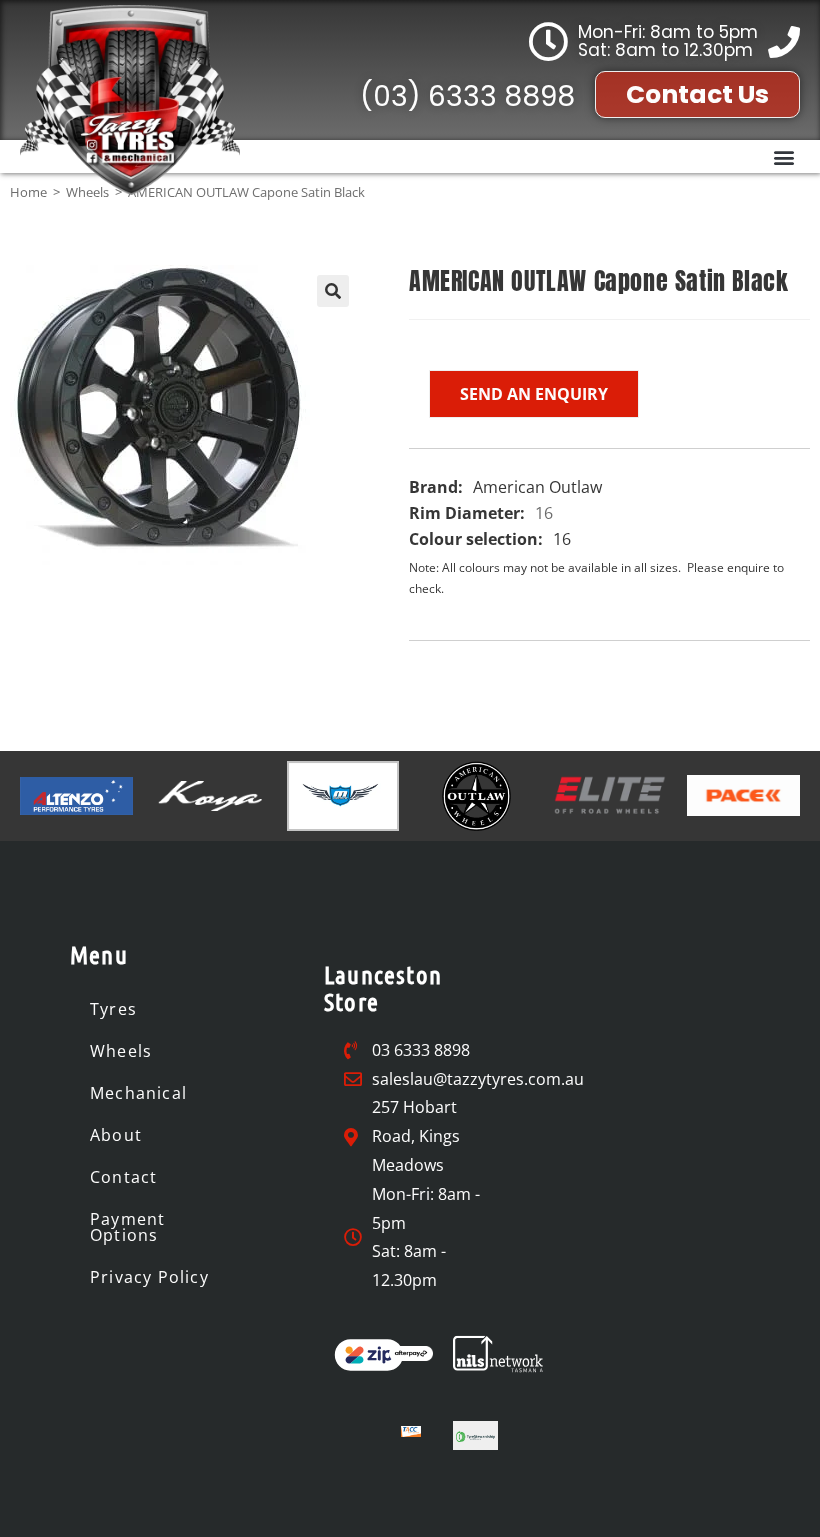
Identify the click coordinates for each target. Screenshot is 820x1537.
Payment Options (127, 1227)
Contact (123, 1177)
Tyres (113, 1009)
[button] (783, 156)
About (116, 1135)
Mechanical (138, 1093)
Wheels (121, 1051)
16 (544, 513)
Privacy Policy (149, 1277)
